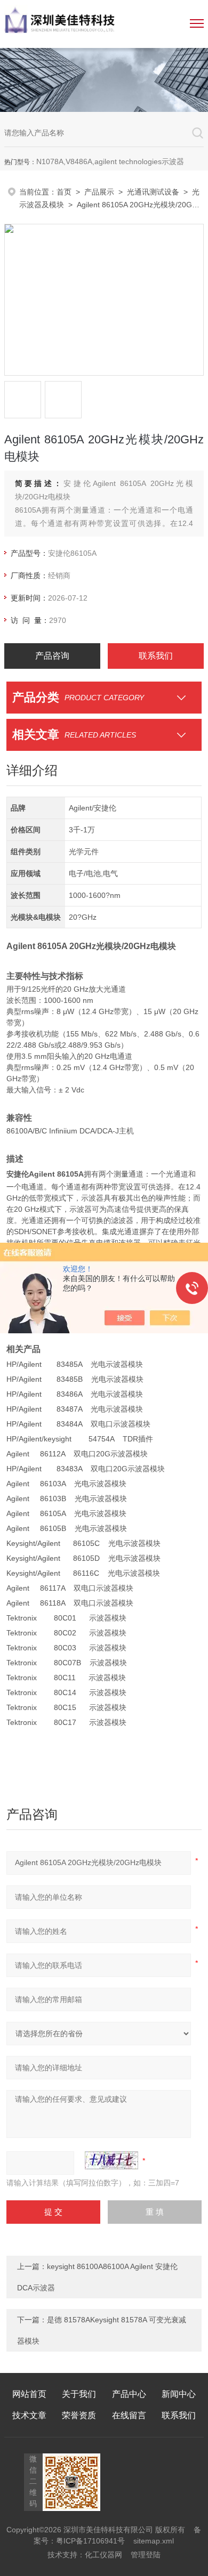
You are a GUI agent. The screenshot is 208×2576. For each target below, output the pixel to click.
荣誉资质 (79, 2415)
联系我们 (156, 656)
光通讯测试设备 (153, 192)
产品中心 (129, 2394)
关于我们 (79, 2394)
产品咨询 (52, 656)
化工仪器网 (103, 2555)
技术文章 (29, 2415)
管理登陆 (146, 2555)
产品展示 (99, 192)
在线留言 (129, 2415)
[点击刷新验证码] (111, 2160)
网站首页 (29, 2394)
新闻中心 (179, 2394)
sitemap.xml (154, 2541)
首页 (64, 192)
